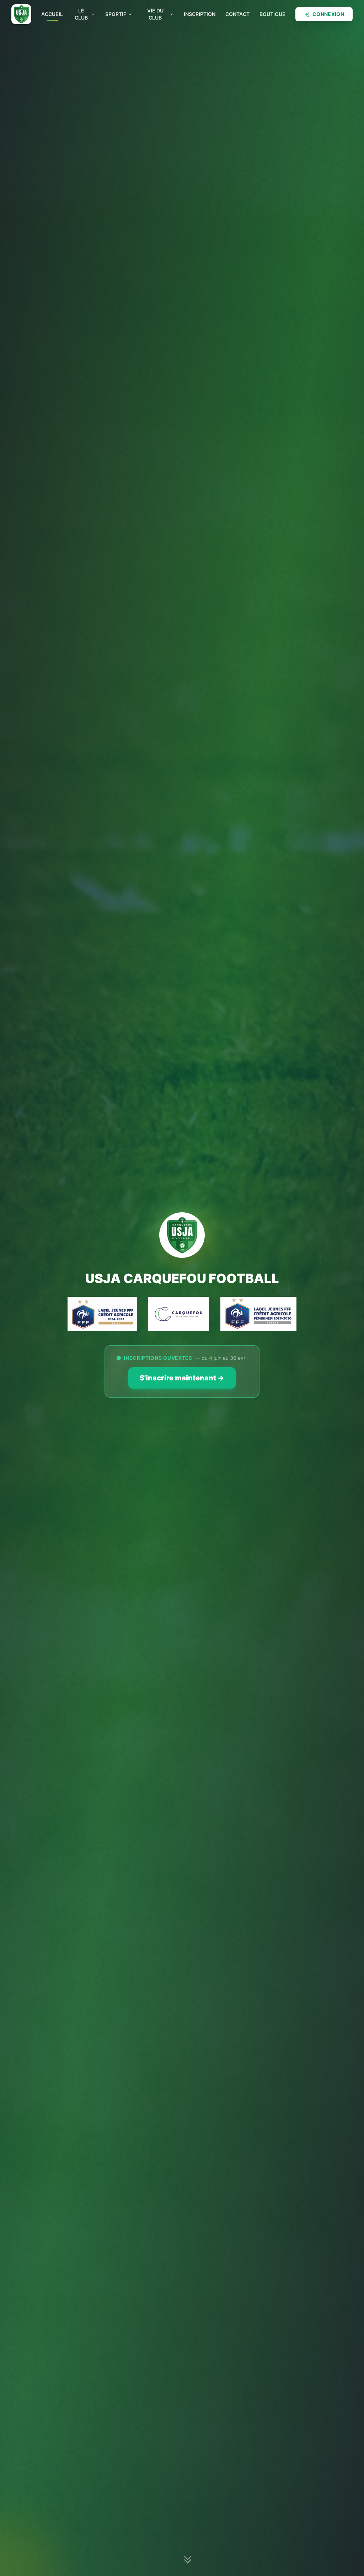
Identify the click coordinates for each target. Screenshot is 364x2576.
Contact (237, 14)
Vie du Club (155, 14)
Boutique (272, 14)
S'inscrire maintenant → (182, 1378)
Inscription (200, 14)
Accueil (52, 14)
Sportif (116, 14)
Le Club (81, 14)
